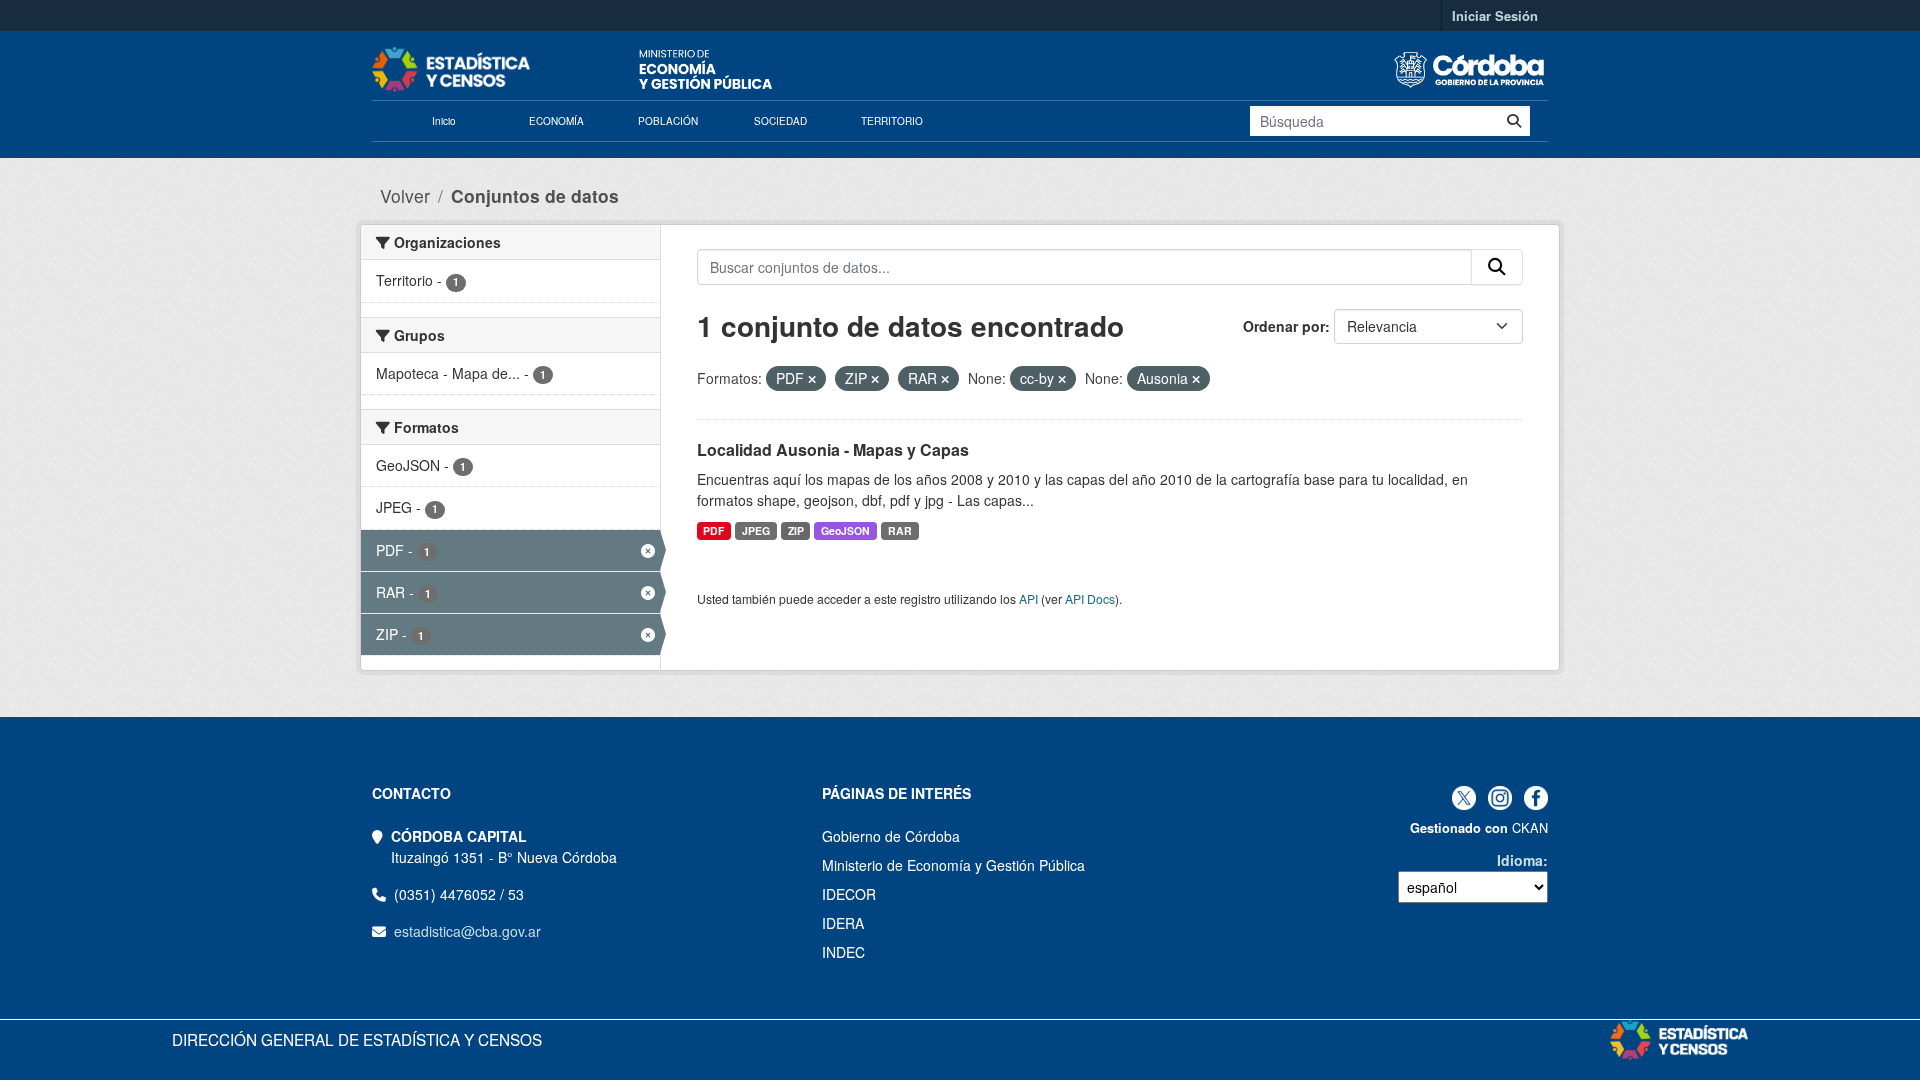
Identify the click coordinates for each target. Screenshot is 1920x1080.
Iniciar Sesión (1495, 15)
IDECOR (849, 894)
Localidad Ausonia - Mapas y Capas (833, 449)
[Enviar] (1514, 121)
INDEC (843, 952)
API (1028, 598)
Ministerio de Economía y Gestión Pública (953, 865)
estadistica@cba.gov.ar (467, 931)
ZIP (796, 530)
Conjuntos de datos (535, 195)
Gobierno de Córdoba (891, 836)
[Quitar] (812, 379)
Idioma (1520, 860)
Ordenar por (1284, 326)
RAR (900, 530)
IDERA (843, 923)
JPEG (756, 530)
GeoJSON (845, 530)
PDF (713, 530)
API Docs (1090, 598)
